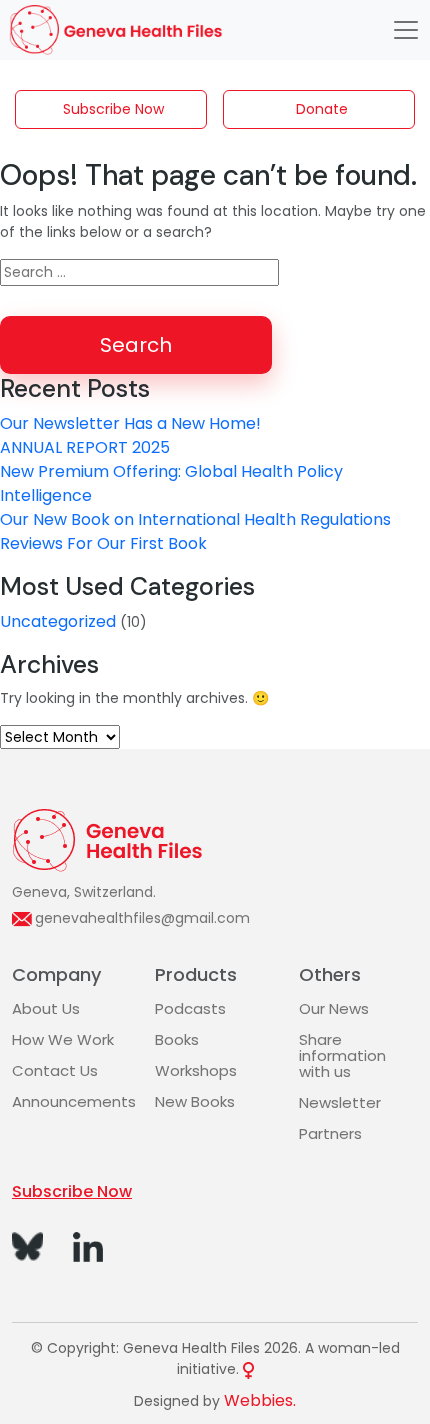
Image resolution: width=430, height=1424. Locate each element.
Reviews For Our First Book (103, 543)
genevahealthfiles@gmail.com (142, 918)
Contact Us (55, 1070)
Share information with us (342, 1055)
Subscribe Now (113, 109)
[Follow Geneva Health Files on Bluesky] (27, 1245)
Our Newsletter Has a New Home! (130, 423)
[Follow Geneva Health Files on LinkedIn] (88, 1245)
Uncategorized (58, 621)
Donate (322, 109)
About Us (46, 1008)
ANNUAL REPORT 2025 (85, 447)
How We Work (63, 1039)
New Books (195, 1101)
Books (177, 1039)
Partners (330, 1133)
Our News (334, 1008)
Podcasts (190, 1008)
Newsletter (340, 1102)
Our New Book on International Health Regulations (195, 519)
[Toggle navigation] (406, 30)
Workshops (196, 1070)
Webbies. (260, 1400)
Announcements (74, 1101)
